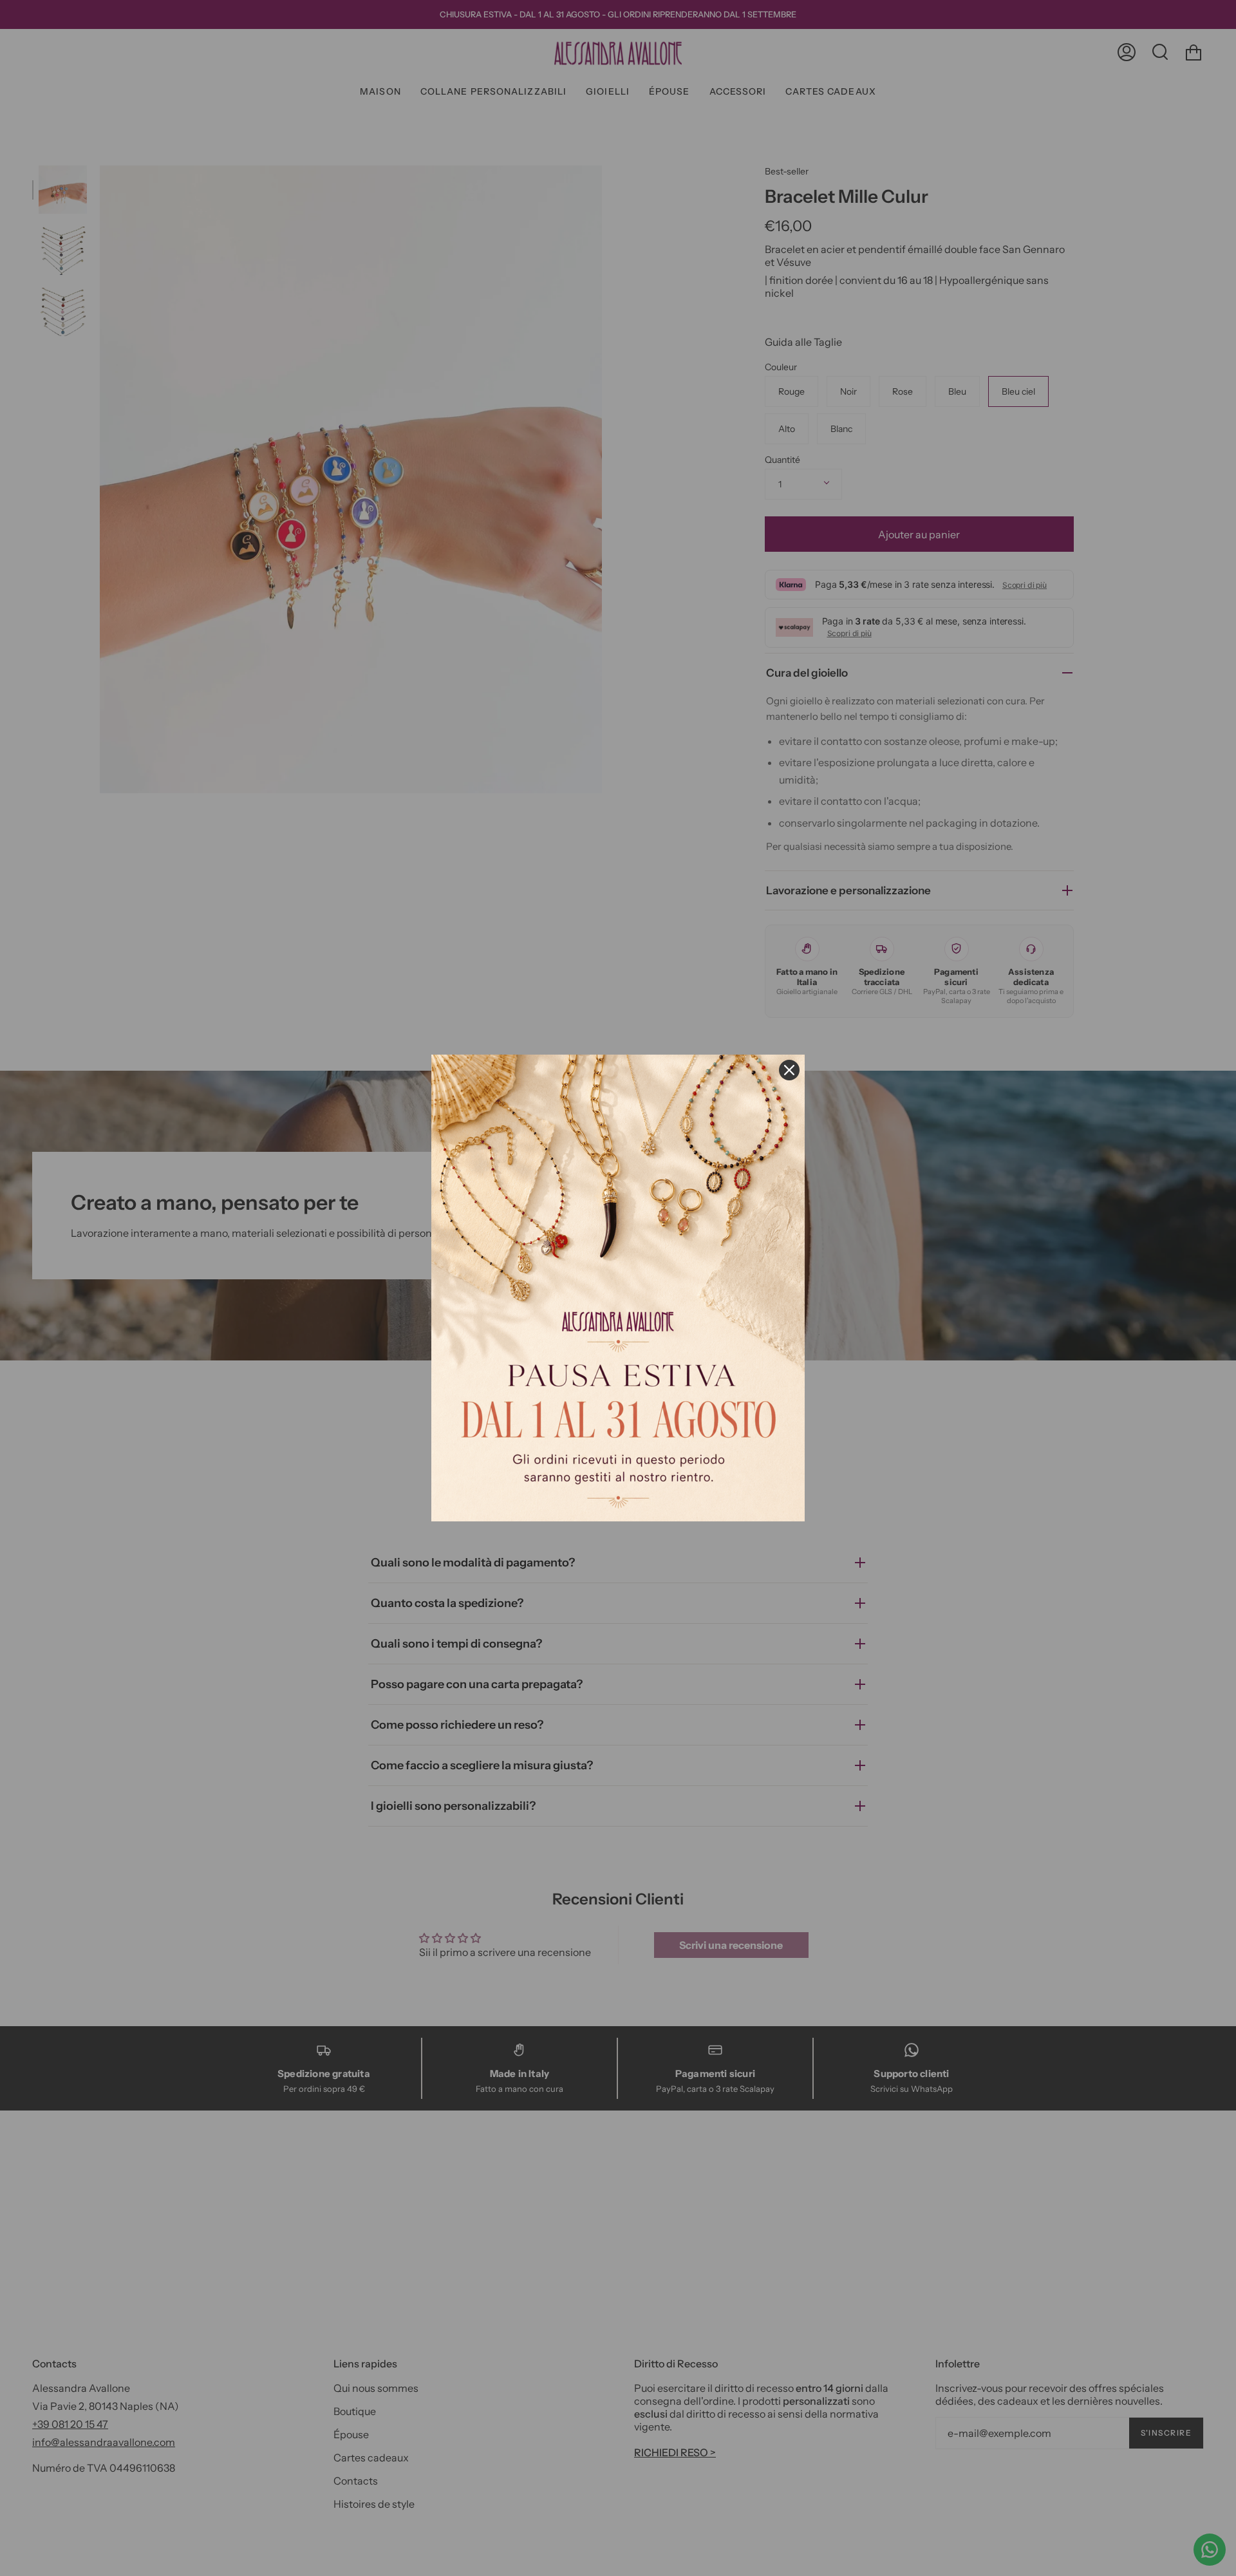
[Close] (789, 1070)
